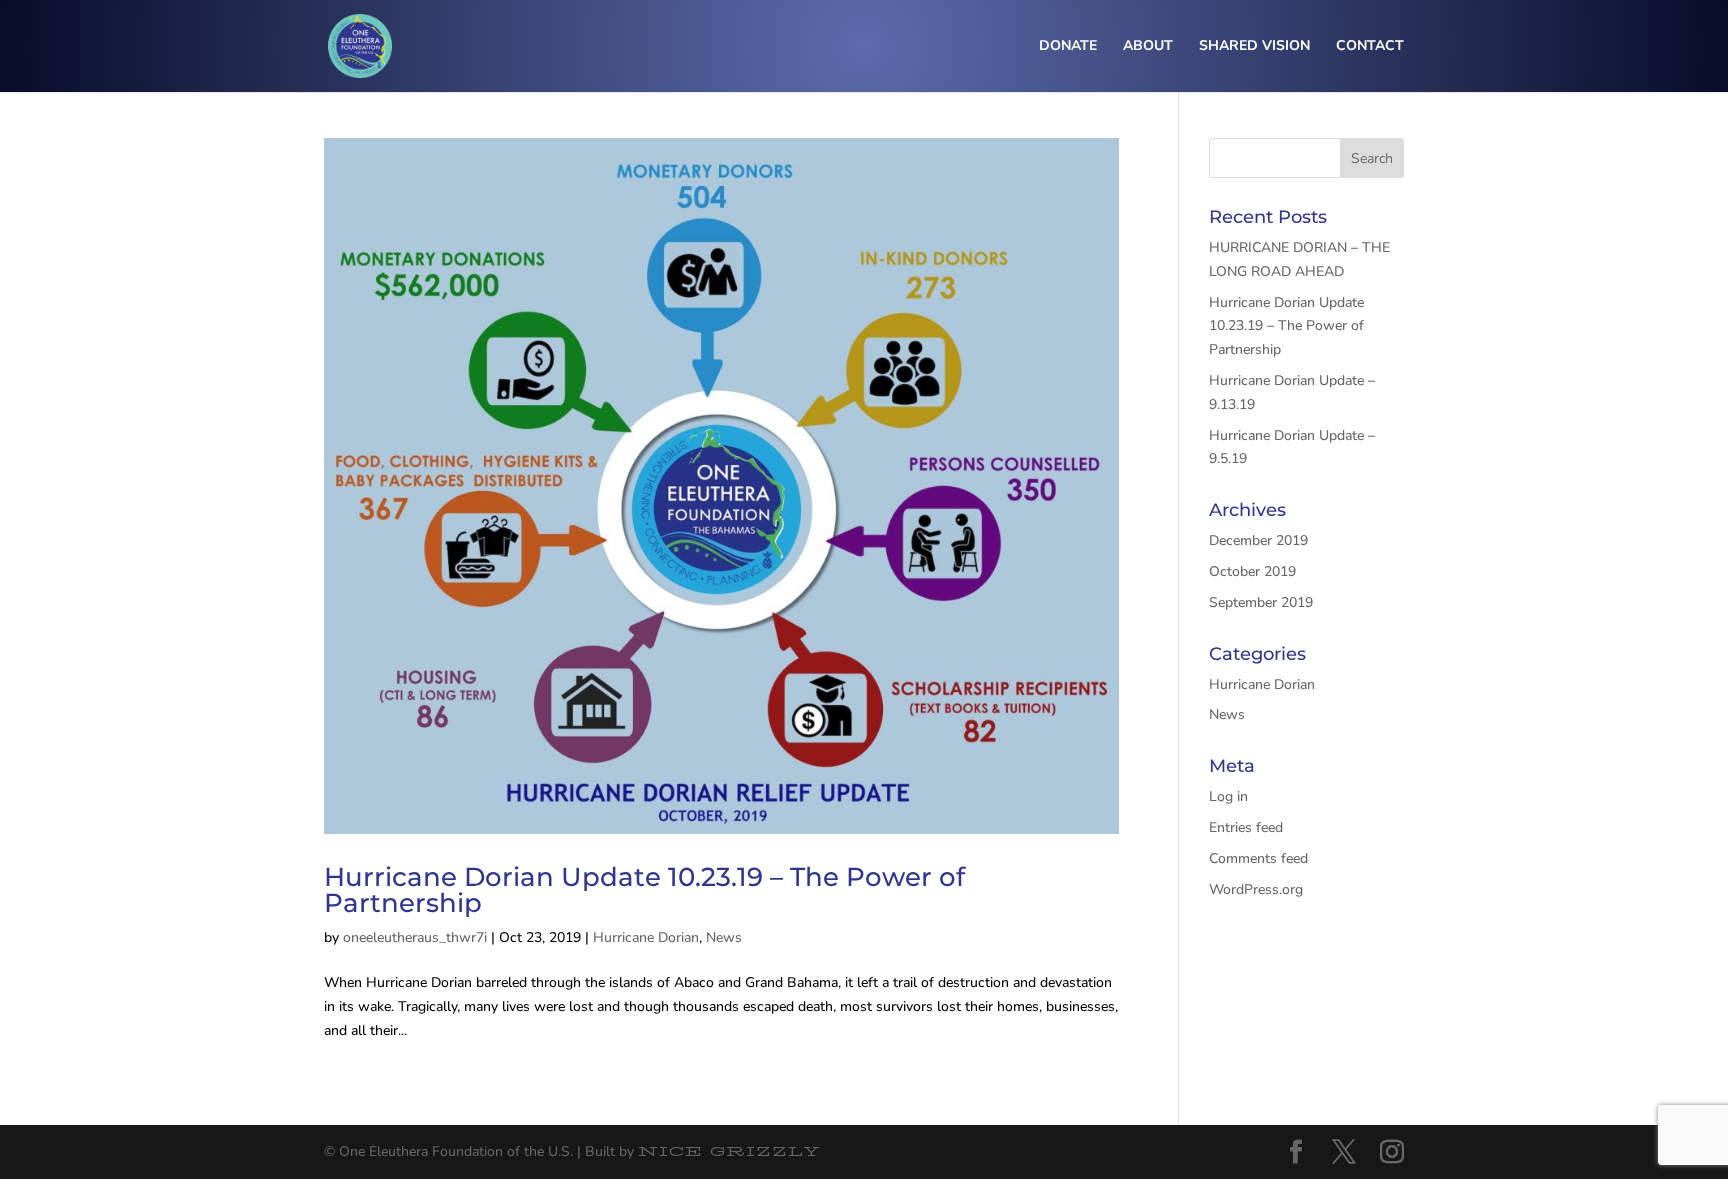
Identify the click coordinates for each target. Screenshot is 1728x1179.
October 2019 (1252, 571)
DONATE (1068, 47)
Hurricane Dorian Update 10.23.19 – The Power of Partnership (644, 890)
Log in (1228, 796)
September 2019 (1261, 602)
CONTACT (1370, 47)
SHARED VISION (1254, 47)
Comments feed (1258, 858)
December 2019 (1258, 540)
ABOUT (1148, 47)
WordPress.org (1256, 889)
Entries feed (1246, 827)
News (724, 937)
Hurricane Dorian (646, 937)
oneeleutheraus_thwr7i (415, 937)
